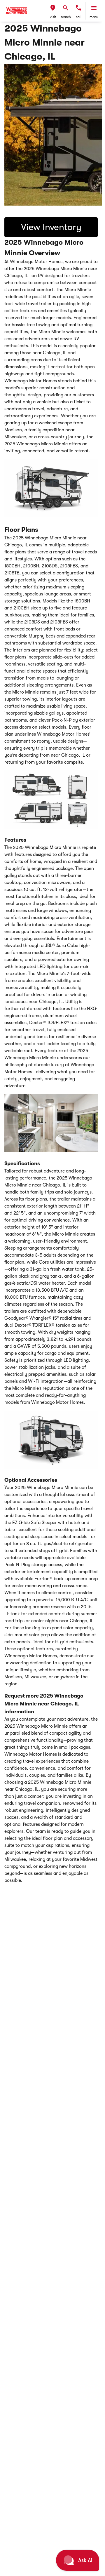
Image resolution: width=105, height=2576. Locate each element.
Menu (94, 17)
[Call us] (78, 8)
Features (15, 840)
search (66, 17)
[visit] (53, 8)
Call (79, 17)
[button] (53, 11)
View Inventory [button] (51, 227)
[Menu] (94, 8)
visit (53, 17)
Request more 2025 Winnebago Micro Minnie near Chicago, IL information (44, 1704)
